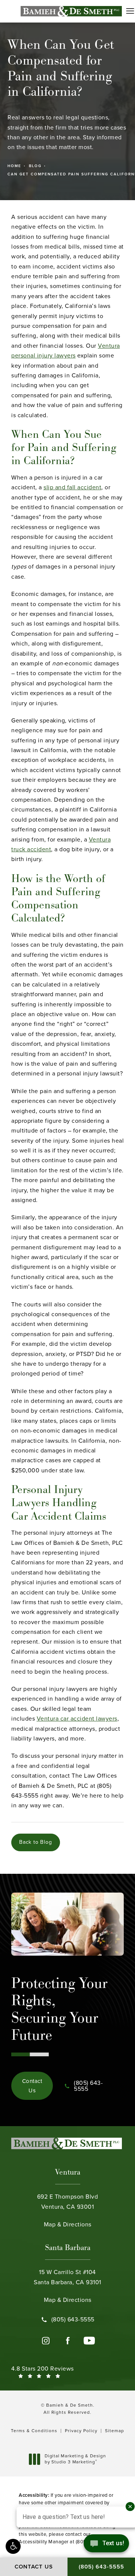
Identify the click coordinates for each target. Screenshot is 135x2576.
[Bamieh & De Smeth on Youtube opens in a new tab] (89, 2341)
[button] (130, 11)
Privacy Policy (81, 2431)
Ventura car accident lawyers (77, 1719)
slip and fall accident (72, 487)
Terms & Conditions (34, 2431)
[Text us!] (106, 2545)
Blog (35, 166)
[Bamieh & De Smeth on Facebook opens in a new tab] (67, 2341)
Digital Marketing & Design (75, 2459)
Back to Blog (36, 1842)
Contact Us (32, 2086)
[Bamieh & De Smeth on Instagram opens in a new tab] (46, 2341)
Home (14, 166)
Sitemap (115, 2431)
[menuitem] (46, 2341)
